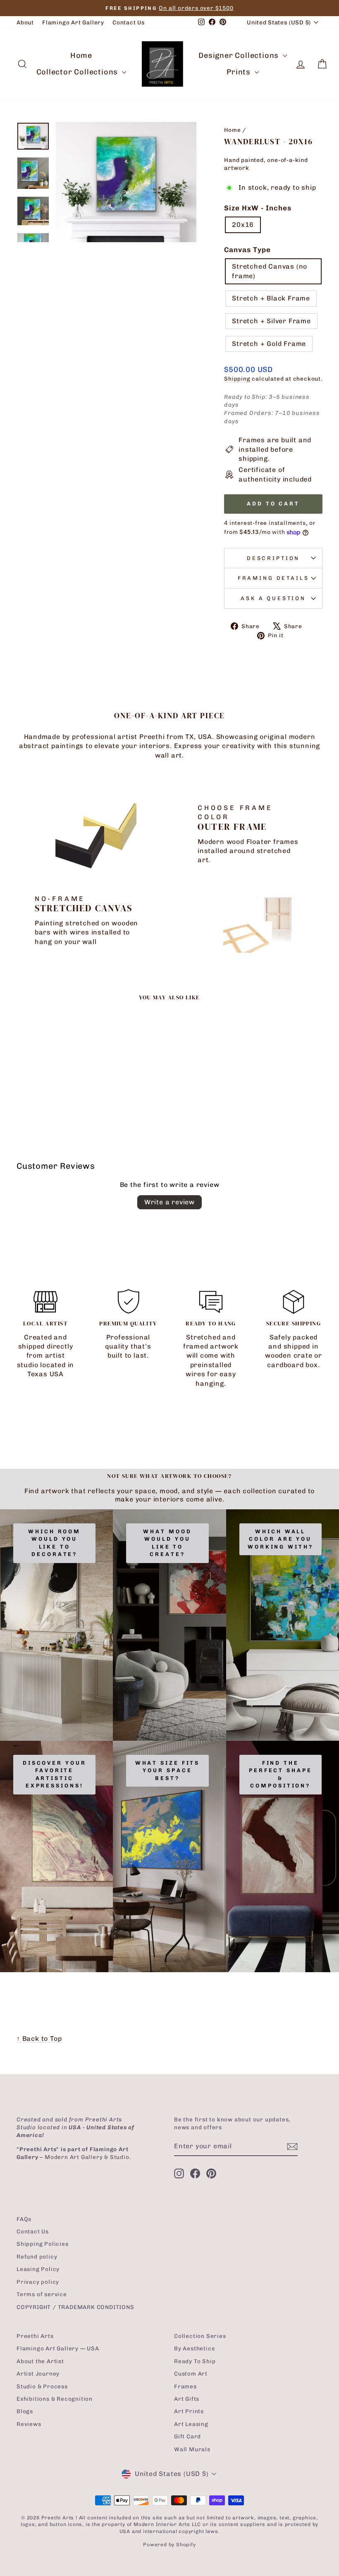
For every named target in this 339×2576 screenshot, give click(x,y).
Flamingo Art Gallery (73, 22)
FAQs (24, 2219)
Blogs (25, 2411)
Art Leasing (191, 2424)
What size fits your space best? (168, 1771)
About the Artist (40, 2361)
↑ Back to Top (39, 2039)
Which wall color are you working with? (281, 1539)
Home (81, 55)
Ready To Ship (195, 2361)
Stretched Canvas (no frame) (270, 271)
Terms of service (42, 2294)
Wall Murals (192, 2449)
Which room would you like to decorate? (54, 1543)
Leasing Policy (38, 2269)
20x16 (243, 225)
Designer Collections (240, 55)
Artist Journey (38, 2373)
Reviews (29, 2424)
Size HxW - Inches (258, 208)
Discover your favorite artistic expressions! (55, 1774)
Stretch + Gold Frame (269, 344)
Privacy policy (38, 2282)
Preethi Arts (35, 2336)
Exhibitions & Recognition (55, 2399)
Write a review (169, 1202)
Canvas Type (247, 250)
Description (273, 558)
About (25, 22)
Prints (240, 72)
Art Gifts (187, 2399)
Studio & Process (42, 2386)
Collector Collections (78, 72)
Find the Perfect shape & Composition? (281, 1774)
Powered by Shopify (169, 2545)
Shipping (237, 379)
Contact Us (129, 22)
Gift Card (187, 2436)
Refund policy (37, 2257)
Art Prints (189, 2411)
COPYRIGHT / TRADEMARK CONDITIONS (75, 2307)
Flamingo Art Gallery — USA (58, 2348)
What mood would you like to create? (167, 1543)
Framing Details (273, 578)
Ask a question (273, 598)
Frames (185, 2386)
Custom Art (191, 2373)
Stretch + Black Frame (271, 298)
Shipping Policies (43, 2244)
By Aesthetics (194, 2348)
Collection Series (200, 2336)
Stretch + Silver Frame (271, 321)
